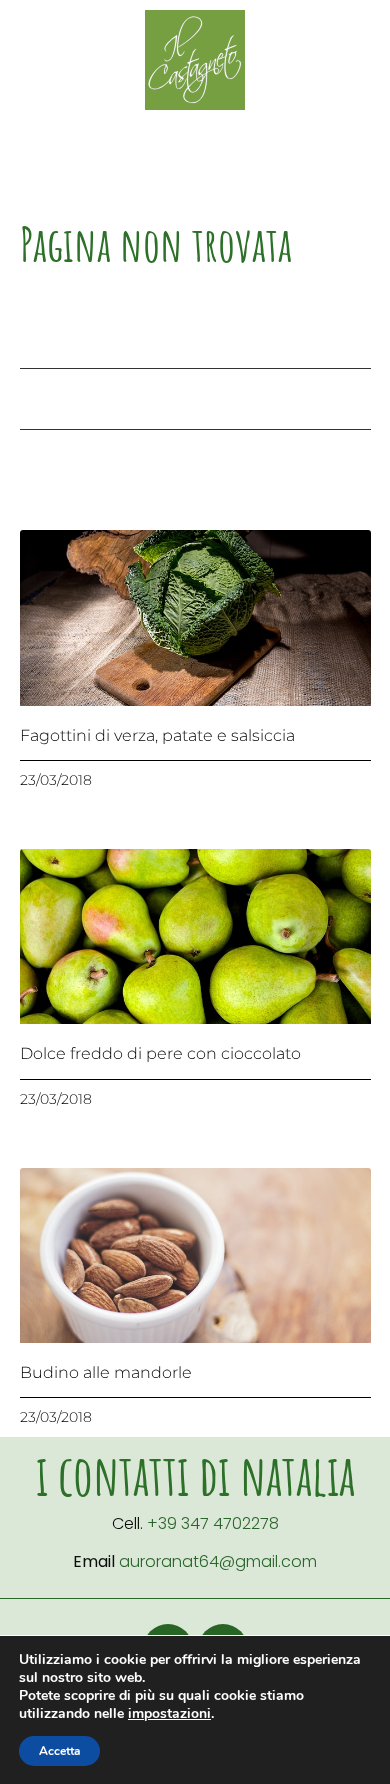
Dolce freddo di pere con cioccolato (160, 1053)
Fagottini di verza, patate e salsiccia (157, 735)
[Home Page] (195, 60)
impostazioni (169, 1714)
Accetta (59, 1751)
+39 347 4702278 (213, 1523)
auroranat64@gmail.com (218, 1561)
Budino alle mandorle (106, 1372)
